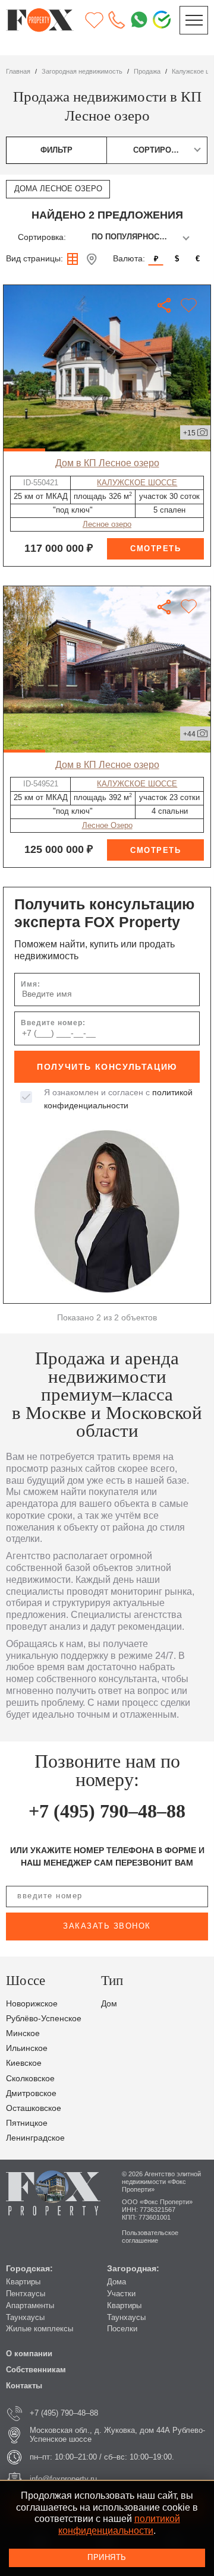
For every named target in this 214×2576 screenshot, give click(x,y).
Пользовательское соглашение (150, 2237)
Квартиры (23, 2282)
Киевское (24, 2063)
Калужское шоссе (137, 483)
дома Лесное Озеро (58, 189)
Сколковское (30, 2079)
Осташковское (34, 2108)
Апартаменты (30, 2306)
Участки (121, 2294)
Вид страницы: (34, 259)
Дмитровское (31, 2093)
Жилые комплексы (40, 2329)
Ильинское (27, 2048)
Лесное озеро (107, 524)
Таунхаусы (25, 2318)
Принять (107, 2558)
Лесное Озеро (107, 826)
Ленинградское (35, 2138)
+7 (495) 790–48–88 (107, 1811)
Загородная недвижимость (82, 71)
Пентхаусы (26, 2294)
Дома (117, 2282)
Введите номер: (53, 1023)
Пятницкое (27, 2123)
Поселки (122, 2329)
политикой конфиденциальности (119, 2524)
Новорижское (32, 2004)
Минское (23, 2033)
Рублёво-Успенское (44, 2019)
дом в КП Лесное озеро (107, 463)
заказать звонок (107, 1926)
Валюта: (129, 259)
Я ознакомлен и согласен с (118, 1099)
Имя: (31, 984)
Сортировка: (42, 237)
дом (109, 2004)
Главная (18, 71)
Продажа (147, 71)
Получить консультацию (107, 1067)
